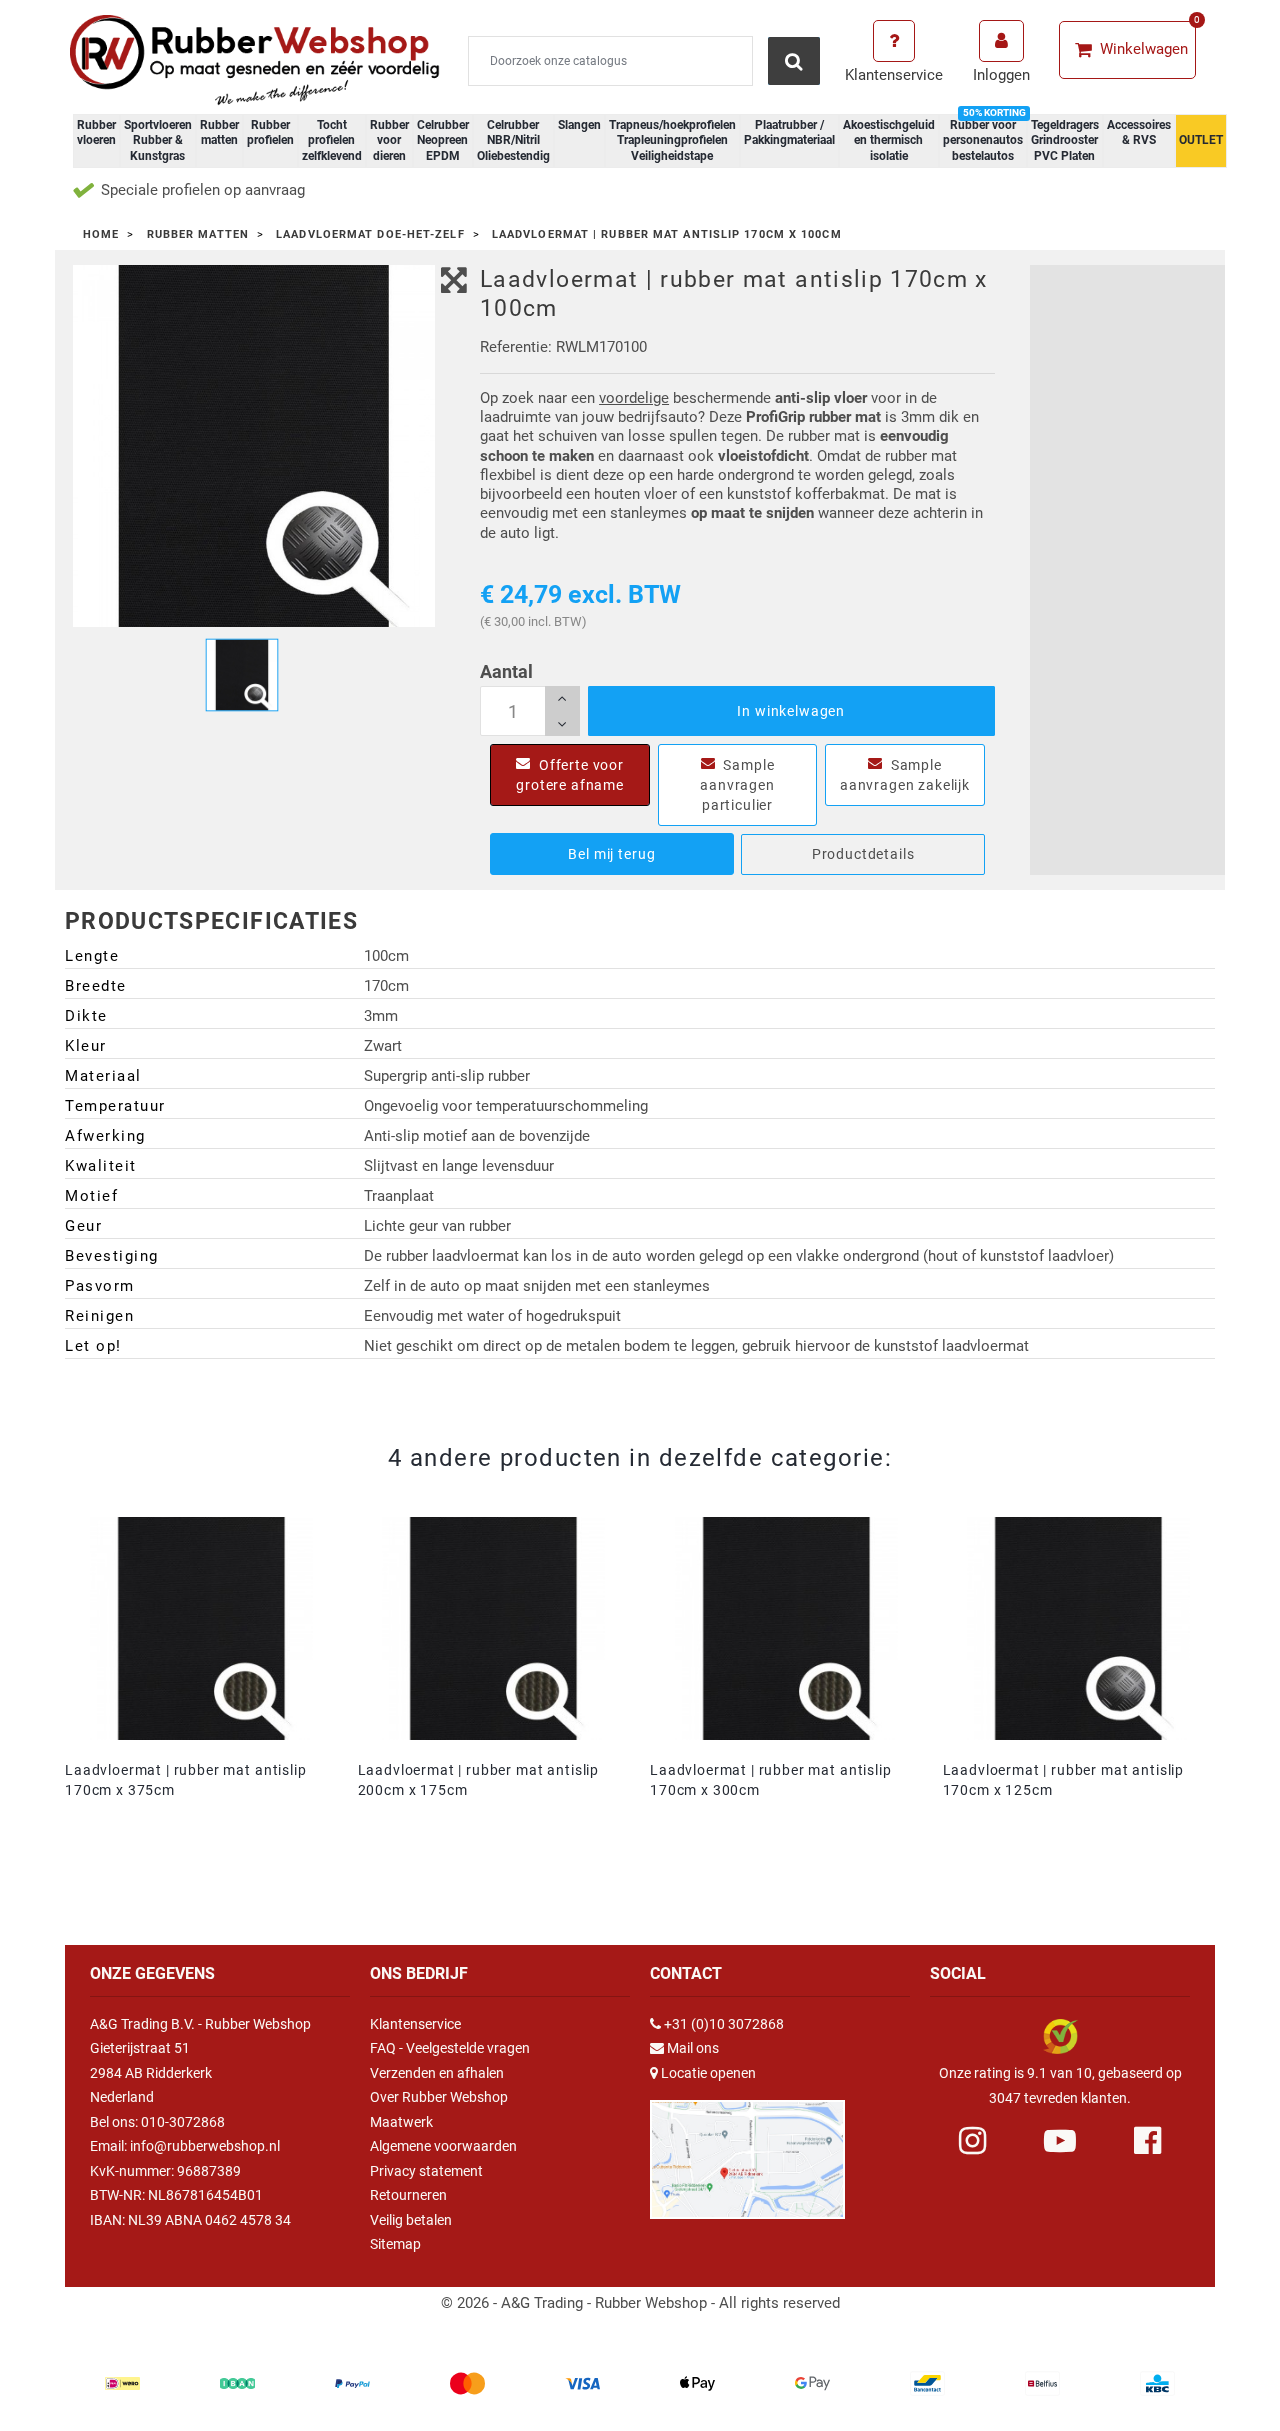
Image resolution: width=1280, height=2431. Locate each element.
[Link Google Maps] (747, 2151)
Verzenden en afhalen (437, 2073)
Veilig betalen (411, 2220)
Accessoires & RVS (1139, 133)
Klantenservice (415, 2024)
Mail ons (693, 2048)
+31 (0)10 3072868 (724, 2024)
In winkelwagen (791, 711)
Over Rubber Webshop (439, 2097)
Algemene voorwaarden (443, 2146)
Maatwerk (401, 2122)
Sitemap (395, 2244)
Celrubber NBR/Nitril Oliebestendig (513, 140)
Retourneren (408, 2195)
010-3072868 (183, 2122)
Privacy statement (426, 2171)
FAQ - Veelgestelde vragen (450, 2048)
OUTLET (1201, 140)
